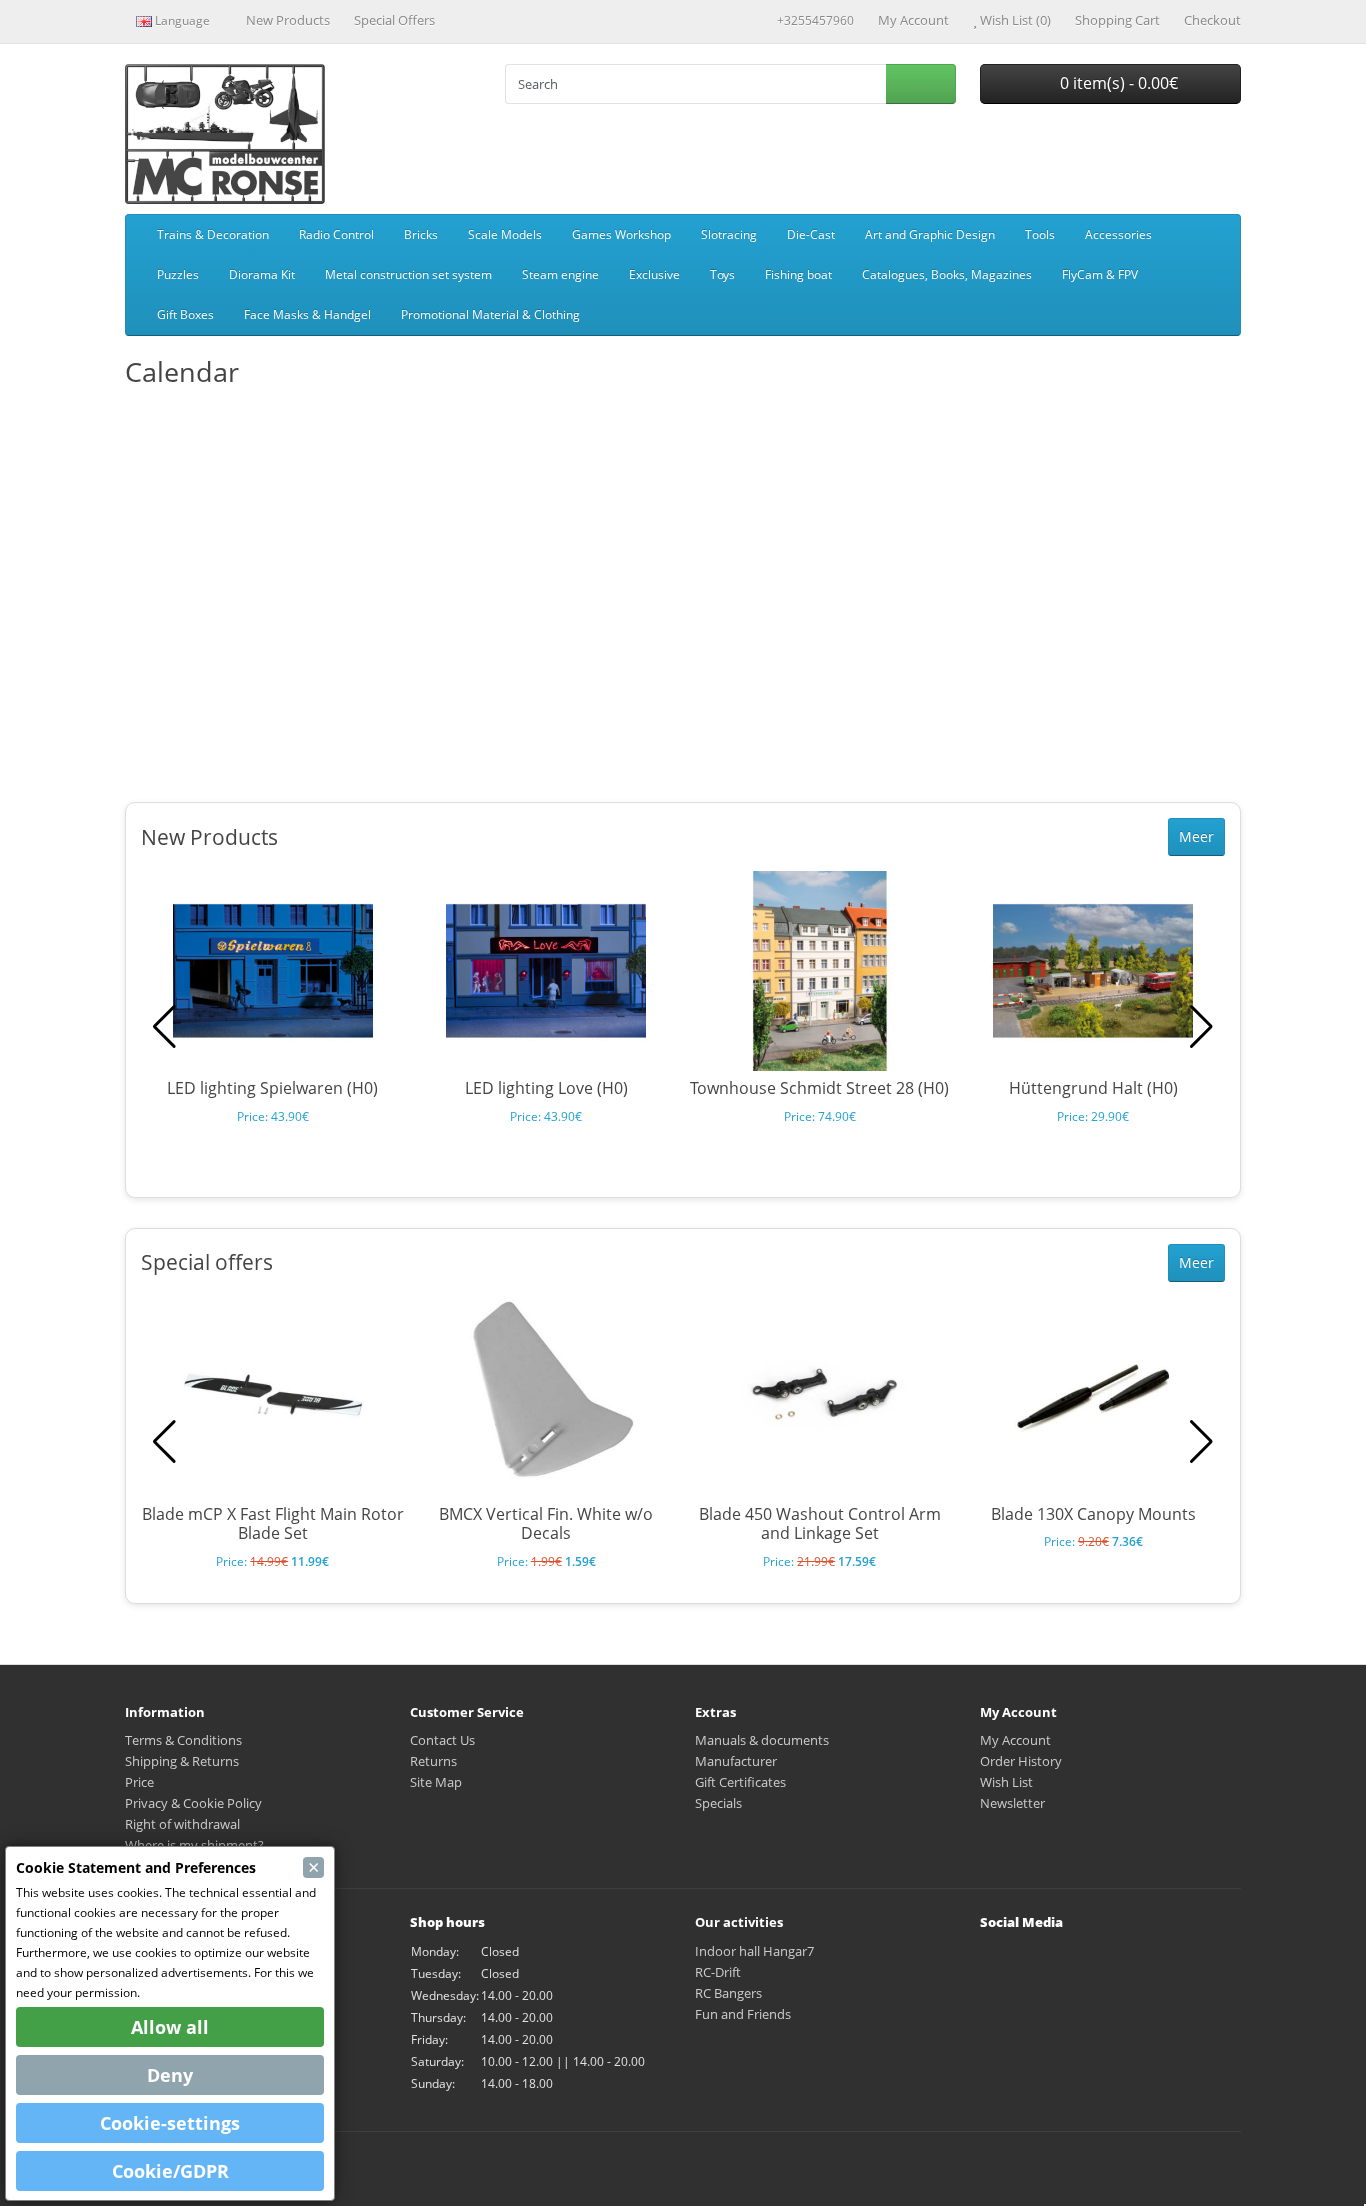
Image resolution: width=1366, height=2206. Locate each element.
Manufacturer (736, 1761)
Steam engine (560, 274)
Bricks (421, 234)
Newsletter (1012, 1803)
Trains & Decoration (213, 234)
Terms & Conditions (183, 1740)
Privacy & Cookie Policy (193, 1803)
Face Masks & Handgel (307, 314)
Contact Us (442, 1740)
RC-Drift (718, 1972)
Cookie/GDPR (170, 2171)
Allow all (170, 2027)
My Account (1015, 1740)
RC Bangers (728, 1993)
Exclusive (654, 274)
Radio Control (336, 234)
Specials (718, 1803)
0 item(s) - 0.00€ (1117, 83)
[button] (1201, 1027)
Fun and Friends (743, 2014)
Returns (433, 1761)
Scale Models (505, 234)
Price (139, 1782)
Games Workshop (621, 234)
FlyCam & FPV (1100, 274)
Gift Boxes (185, 314)
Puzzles (178, 274)
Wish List (1006, 1782)
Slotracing (729, 234)
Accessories (1118, 234)
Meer (1196, 836)
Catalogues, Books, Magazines (947, 274)
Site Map (436, 1782)
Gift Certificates (740, 1782)
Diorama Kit (262, 274)
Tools (1040, 234)
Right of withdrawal (182, 1824)
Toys (722, 274)
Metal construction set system (408, 274)
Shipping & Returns (182, 1761)
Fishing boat (798, 274)
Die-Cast (811, 234)
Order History (1021, 1761)
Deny (170, 2075)
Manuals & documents (762, 1740)
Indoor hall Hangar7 (754, 1951)
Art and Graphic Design (930, 234)
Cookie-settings (170, 2123)
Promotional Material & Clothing (490, 314)
